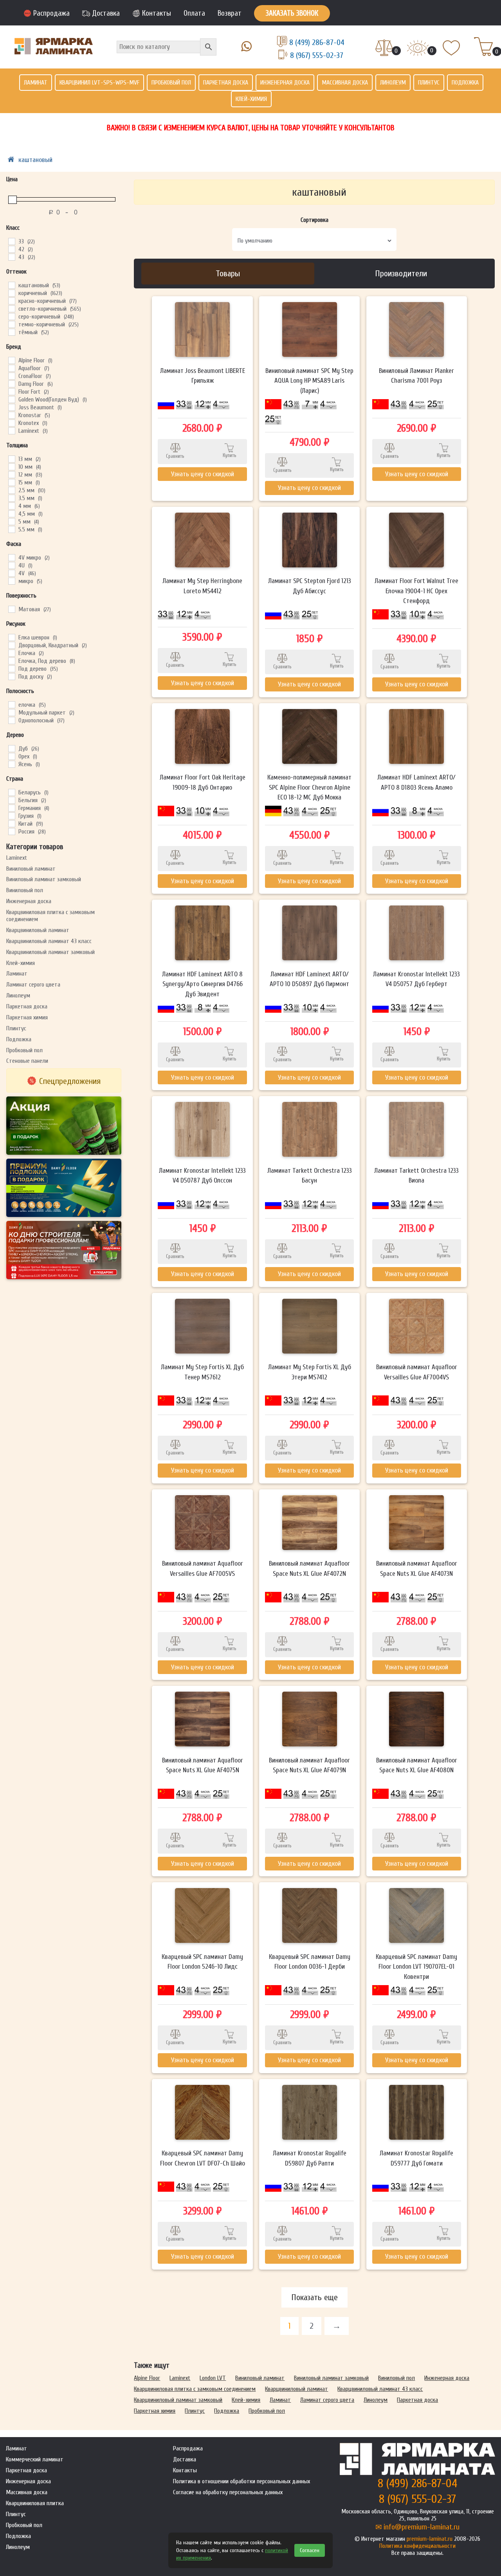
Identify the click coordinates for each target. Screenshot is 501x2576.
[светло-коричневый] (11, 308)
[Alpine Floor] (11, 360)
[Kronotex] (11, 423)
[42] (11, 249)
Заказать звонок (292, 13)
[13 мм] (11, 459)
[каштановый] (11, 285)
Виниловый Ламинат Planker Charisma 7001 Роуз (416, 376)
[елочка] (11, 704)
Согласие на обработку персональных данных (228, 2492)
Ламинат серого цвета (33, 985)
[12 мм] (11, 474)
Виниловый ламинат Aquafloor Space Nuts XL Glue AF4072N (309, 1569)
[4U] (11, 565)
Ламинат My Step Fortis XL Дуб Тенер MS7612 (202, 1372)
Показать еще (314, 2297)
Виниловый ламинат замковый (44, 879)
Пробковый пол (171, 83)
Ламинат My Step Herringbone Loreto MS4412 (202, 586)
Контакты (157, 13)
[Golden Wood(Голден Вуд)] (11, 399)
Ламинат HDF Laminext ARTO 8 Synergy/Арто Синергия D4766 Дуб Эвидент (202, 984)
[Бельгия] (11, 800)
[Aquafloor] (11, 368)
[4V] (11, 573)
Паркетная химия (27, 1017)
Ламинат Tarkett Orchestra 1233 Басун (310, 1176)
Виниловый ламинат (31, 869)
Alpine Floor (147, 2378)
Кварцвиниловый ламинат (38, 930)
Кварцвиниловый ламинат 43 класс (49, 941)
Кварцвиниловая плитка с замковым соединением (195, 2389)
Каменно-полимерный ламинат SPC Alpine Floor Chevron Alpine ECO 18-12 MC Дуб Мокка (309, 787)
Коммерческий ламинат (35, 2459)
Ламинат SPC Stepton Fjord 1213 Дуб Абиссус (310, 586)
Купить (230, 455)
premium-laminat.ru (430, 2539)
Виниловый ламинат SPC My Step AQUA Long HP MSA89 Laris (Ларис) (309, 381)
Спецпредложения (70, 1081)
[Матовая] (11, 609)
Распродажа (51, 13)
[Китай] (11, 823)
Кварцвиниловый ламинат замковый (50, 952)
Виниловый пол (25, 890)
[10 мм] (11, 466)
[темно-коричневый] (11, 324)
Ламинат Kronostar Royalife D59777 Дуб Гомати (416, 2158)
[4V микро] (11, 557)
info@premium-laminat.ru (422, 2527)
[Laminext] (11, 430)
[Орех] (11, 756)
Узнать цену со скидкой (203, 474)
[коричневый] (11, 293)
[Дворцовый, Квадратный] (11, 645)
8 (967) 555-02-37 (317, 55)
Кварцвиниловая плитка (35, 2503)
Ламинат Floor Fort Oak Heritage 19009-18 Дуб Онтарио (203, 782)
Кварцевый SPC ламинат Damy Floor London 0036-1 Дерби (310, 1962)
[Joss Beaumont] (11, 407)
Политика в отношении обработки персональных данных (241, 2481)
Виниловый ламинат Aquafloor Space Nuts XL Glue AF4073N (417, 1569)
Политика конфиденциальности (417, 2546)
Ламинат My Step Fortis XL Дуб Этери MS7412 (310, 1372)
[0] (384, 49)
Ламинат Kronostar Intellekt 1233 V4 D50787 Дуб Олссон (202, 1176)
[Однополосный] (11, 720)
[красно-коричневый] (11, 301)
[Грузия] (11, 815)
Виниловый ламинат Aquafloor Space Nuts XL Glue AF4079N (309, 1765)
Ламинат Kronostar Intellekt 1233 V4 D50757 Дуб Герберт (416, 979)
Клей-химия (251, 99)
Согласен (310, 2550)
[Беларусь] (11, 792)
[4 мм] (11, 506)
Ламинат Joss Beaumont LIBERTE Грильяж (203, 376)
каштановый (35, 160)
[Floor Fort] (11, 391)
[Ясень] (11, 764)
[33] (11, 241)
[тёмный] (11, 332)
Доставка (106, 13)
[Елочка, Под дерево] (11, 661)
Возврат (230, 13)
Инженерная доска (285, 83)
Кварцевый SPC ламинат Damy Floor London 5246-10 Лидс (202, 1962)
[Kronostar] (11, 415)
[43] (11, 257)
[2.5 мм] (11, 490)
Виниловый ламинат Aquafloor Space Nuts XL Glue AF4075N (203, 1765)
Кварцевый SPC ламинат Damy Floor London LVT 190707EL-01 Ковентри (416, 1967)
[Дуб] (11, 748)
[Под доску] (11, 676)
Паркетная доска (226, 83)
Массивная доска (345, 83)
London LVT (213, 2378)
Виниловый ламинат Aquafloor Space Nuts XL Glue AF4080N (417, 1765)
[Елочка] (11, 653)
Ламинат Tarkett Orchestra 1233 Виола (416, 1176)
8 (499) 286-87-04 (317, 42)
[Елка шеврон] (11, 637)
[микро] (11, 581)
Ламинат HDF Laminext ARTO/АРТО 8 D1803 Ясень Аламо (416, 782)
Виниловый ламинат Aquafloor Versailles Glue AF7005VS (203, 1569)
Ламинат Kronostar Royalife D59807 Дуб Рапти (310, 2158)
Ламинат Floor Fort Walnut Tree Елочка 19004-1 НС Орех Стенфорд (416, 591)
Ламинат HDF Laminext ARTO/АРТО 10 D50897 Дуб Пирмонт (309, 979)
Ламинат (36, 83)
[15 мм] (11, 482)
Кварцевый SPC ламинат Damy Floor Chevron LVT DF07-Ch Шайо (203, 2158)
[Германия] (11, 808)
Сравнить (175, 456)
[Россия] (11, 831)
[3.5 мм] (11, 498)
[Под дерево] (11, 668)
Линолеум (393, 83)
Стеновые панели (27, 1061)
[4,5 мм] (11, 513)
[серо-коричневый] (11, 316)
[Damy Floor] (11, 383)
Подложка (465, 83)
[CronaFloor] (11, 376)
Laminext (17, 858)
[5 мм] (11, 521)
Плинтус (429, 83)
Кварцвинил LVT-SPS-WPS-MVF (99, 83)
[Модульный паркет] (11, 712)
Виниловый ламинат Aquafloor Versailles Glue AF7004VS (417, 1372)
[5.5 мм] (11, 529)
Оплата (194, 13)
